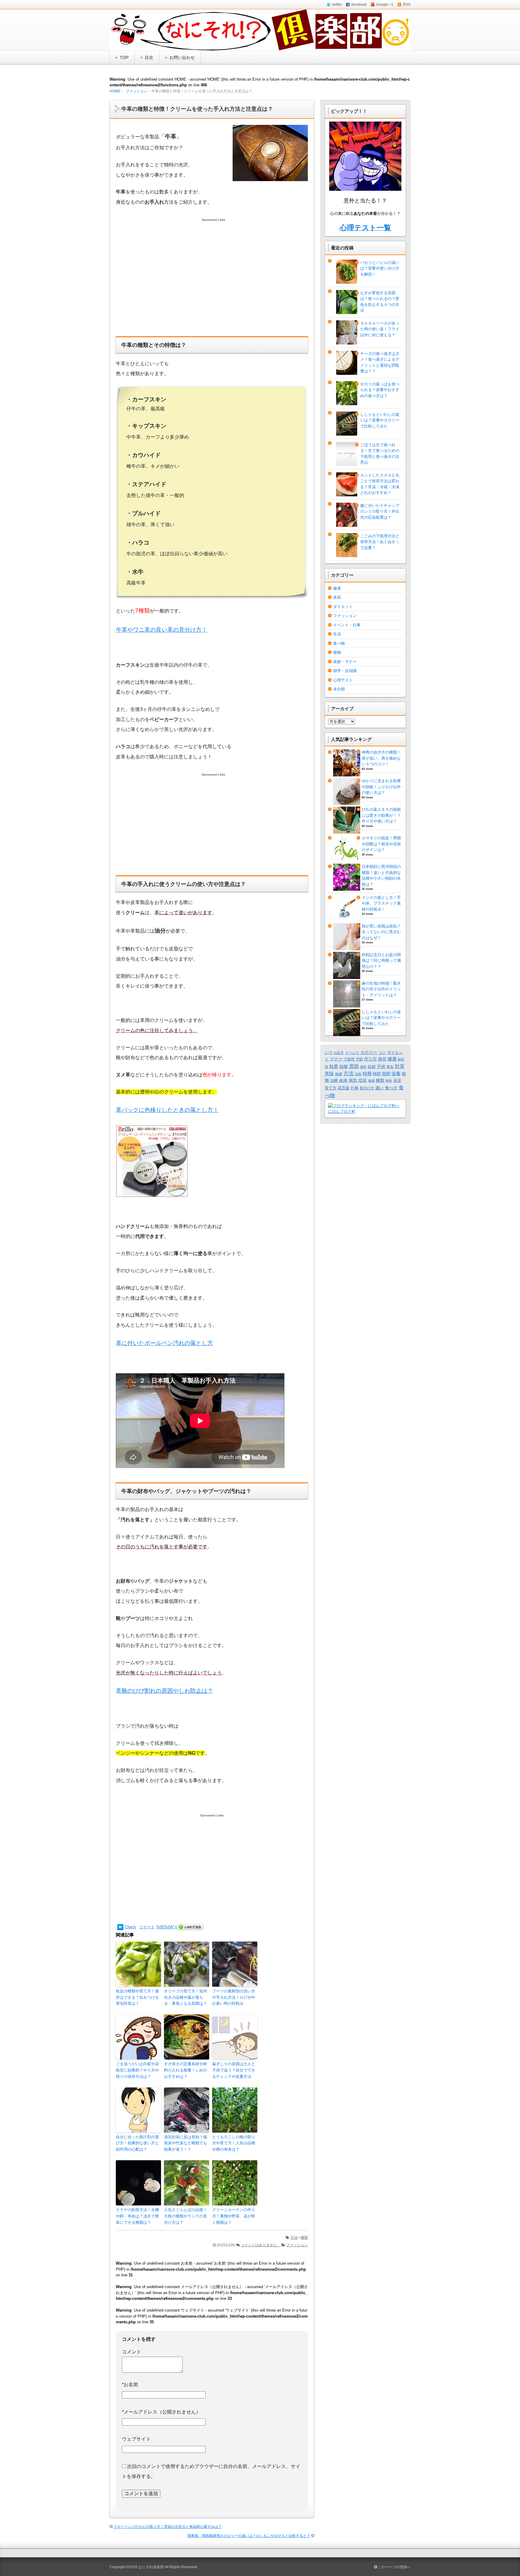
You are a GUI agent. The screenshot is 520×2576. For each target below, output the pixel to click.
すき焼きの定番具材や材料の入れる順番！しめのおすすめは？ (186, 2070)
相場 (371, 1081)
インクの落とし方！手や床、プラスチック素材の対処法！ (381, 903)
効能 (344, 1066)
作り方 (370, 1059)
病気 (353, 1080)
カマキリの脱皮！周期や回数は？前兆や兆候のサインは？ (381, 844)
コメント (132, 2352)
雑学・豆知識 (345, 671)
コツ (382, 1053)
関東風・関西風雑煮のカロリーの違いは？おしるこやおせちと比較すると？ (249, 2536)
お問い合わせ (182, 57)
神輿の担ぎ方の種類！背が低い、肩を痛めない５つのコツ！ (381, 758)
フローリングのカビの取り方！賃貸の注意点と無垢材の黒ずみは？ (168, 2527)
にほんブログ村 (342, 1111)
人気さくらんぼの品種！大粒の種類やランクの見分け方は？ (186, 2216)
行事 (354, 1088)
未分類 (339, 689)
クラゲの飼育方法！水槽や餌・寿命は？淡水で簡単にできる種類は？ (137, 2216)
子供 (381, 1066)
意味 (329, 1074)
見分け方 (367, 1088)
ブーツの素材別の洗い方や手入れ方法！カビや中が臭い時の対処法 (234, 1997)
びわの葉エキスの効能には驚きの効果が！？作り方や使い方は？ (381, 815)
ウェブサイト (136, 2439)
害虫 (390, 1067)
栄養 (396, 1074)
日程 (358, 1074)
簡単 (389, 1081)
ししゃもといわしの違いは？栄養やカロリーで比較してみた (380, 420)
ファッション (137, 91)
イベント (352, 1053)
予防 (359, 1059)
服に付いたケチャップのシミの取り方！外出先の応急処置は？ (380, 511)
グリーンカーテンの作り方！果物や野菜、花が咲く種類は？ (234, 2216)
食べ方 (391, 1088)
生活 (337, 634)
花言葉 (344, 1088)
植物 (337, 652)
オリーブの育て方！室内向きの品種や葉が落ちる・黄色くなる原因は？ (186, 1997)
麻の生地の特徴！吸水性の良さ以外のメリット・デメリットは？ (381, 989)
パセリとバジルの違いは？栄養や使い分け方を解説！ (380, 268)
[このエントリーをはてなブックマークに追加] (120, 1927)
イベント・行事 (347, 625)
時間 (377, 1074)
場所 (363, 1067)
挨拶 (339, 1074)
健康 (337, 588)
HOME (115, 91)
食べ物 (339, 643)
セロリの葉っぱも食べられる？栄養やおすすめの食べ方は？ (380, 390)
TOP (124, 57)
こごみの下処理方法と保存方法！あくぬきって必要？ (380, 542)
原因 (354, 1066)
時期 (367, 1074)
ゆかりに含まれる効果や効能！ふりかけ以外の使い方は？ (381, 787)
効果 (334, 1066)
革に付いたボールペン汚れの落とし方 (164, 1343)
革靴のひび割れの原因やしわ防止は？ (164, 1691)
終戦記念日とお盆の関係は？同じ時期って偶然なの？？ (381, 961)
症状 (363, 1080)
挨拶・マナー (345, 662)
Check (130, 1927)
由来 (343, 1080)
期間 (386, 1074)
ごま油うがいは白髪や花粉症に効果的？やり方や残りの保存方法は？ (137, 2070)
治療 (334, 1080)
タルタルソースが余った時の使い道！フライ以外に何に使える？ (380, 329)
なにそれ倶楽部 (151, 2567)
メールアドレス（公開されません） (161, 2412)
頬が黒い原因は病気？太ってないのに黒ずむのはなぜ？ (381, 932)
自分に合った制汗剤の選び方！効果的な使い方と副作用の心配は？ (137, 2143)
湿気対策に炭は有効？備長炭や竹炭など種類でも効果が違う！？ (186, 2143)
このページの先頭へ (394, 2567)
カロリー (369, 1052)
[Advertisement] (212, 283)
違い (379, 1088)
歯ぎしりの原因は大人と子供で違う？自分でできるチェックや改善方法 (234, 2070)
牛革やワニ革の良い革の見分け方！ (162, 630)
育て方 (331, 1088)
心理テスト (343, 680)
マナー (336, 1059)
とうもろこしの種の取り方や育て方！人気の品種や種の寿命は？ (234, 2143)
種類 (304, 2238)
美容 (337, 597)
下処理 (349, 1059)
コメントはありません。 (261, 2245)
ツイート (147, 1927)
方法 (294, 2238)
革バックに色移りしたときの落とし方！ (167, 1110)
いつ (329, 1052)
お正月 (339, 1053)
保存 (382, 1059)
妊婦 (372, 1067)
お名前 (130, 2385)
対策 (400, 1066)
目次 (149, 57)
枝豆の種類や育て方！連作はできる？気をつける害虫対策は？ (137, 1997)
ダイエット (343, 607)
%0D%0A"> (167, 1927)
